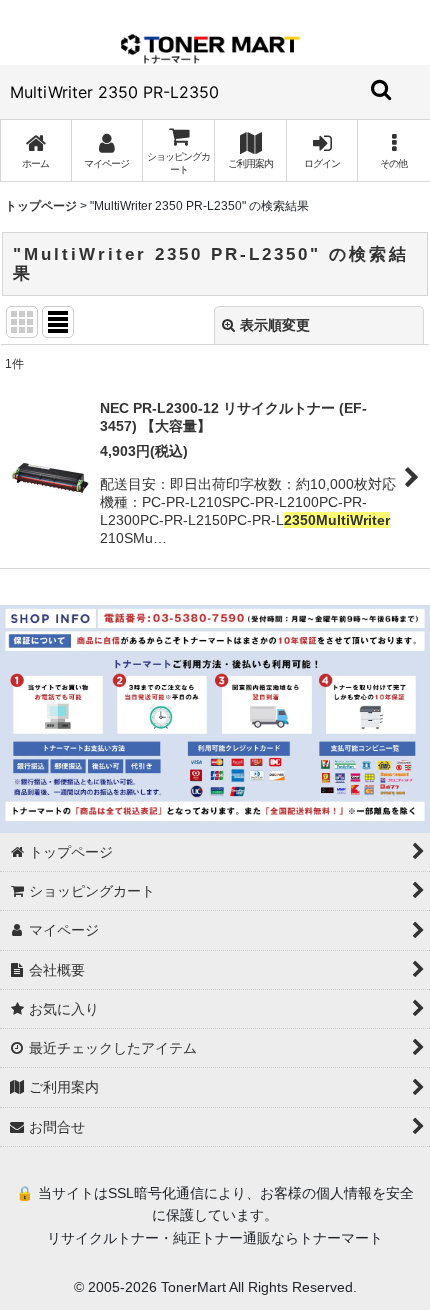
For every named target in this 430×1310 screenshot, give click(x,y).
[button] (394, 150)
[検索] (382, 89)
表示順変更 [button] (275, 325)
